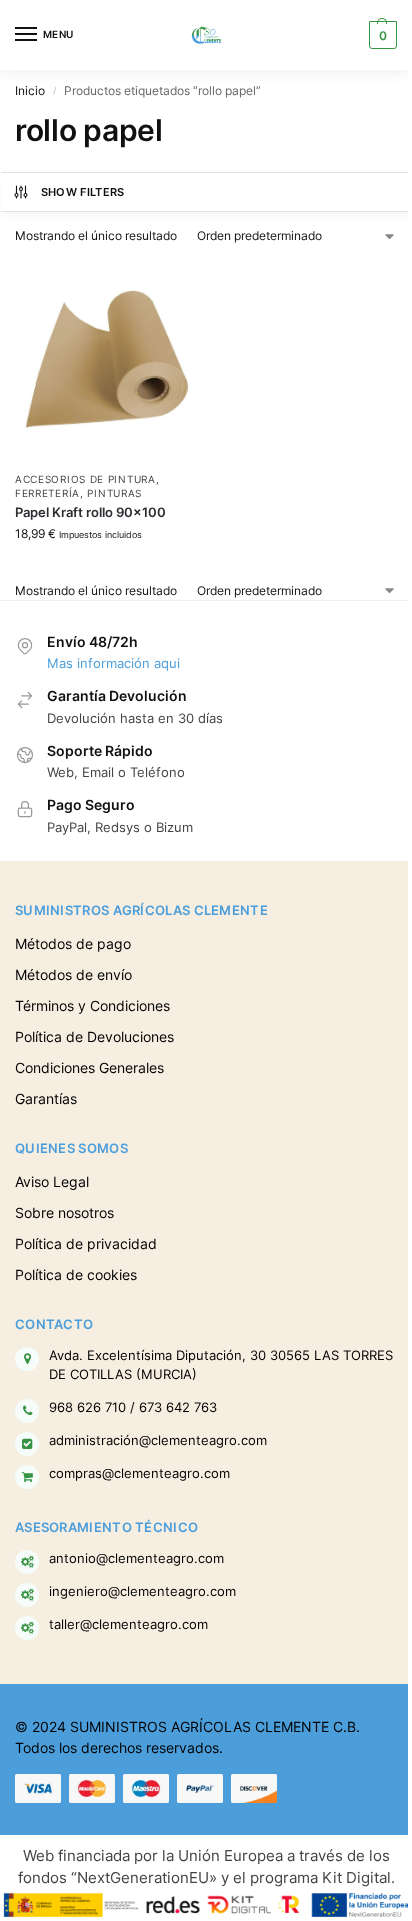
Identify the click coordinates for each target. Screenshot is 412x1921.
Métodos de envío (73, 974)
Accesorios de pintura (85, 479)
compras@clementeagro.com (139, 1473)
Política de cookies (76, 1274)
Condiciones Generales (89, 1067)
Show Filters (83, 192)
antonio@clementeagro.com (136, 1558)
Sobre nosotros (64, 1212)
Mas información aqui (113, 663)
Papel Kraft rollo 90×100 (90, 512)
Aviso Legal (52, 1181)
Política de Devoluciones (94, 1036)
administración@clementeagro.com (158, 1440)
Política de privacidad (86, 1243)
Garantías (46, 1098)
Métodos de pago (73, 943)
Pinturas (114, 493)
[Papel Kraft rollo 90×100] (105, 360)
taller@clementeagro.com (128, 1624)
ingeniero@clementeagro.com (142, 1591)
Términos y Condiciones (92, 1005)
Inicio (30, 90)
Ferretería (47, 493)
